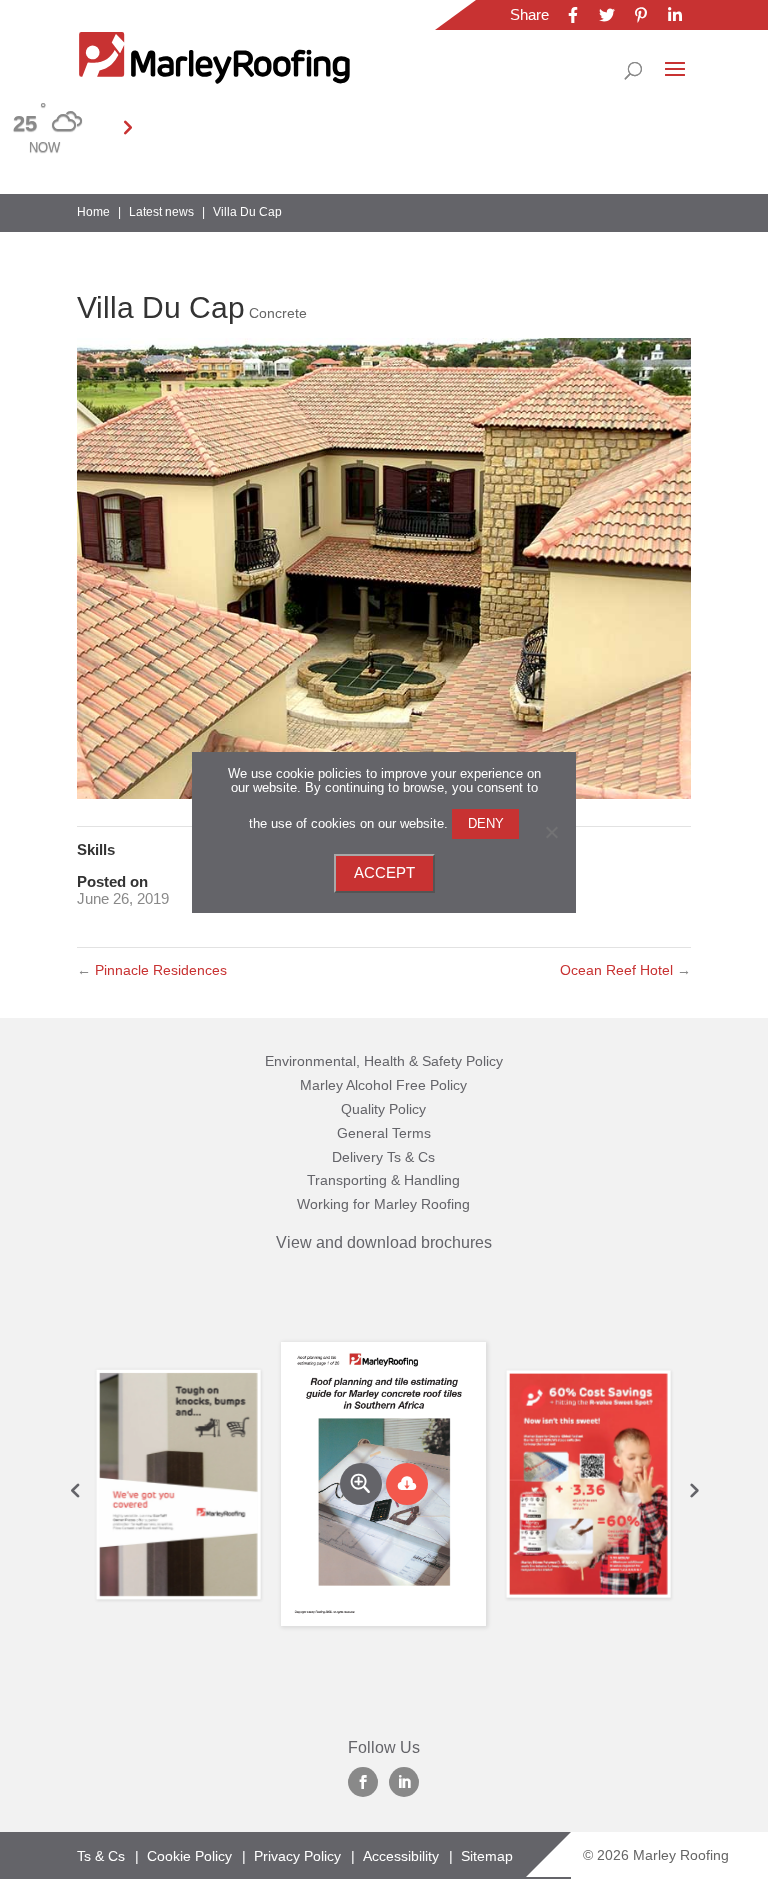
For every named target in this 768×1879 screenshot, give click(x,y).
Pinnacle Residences (152, 970)
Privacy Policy (297, 1856)
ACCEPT (384, 872)
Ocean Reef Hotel (625, 970)
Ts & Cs (101, 1856)
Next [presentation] (693, 1490)
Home (93, 212)
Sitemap (487, 1856)
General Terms (384, 1133)
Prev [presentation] (75, 1490)
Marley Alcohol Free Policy (383, 1085)
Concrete (278, 313)
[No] (551, 832)
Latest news (161, 212)
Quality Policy (383, 1109)
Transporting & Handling (383, 1180)
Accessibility (401, 1856)
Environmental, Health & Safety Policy (384, 1061)
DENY (486, 823)
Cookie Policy (189, 1856)
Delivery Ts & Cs (383, 1157)
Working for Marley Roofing (383, 1204)
